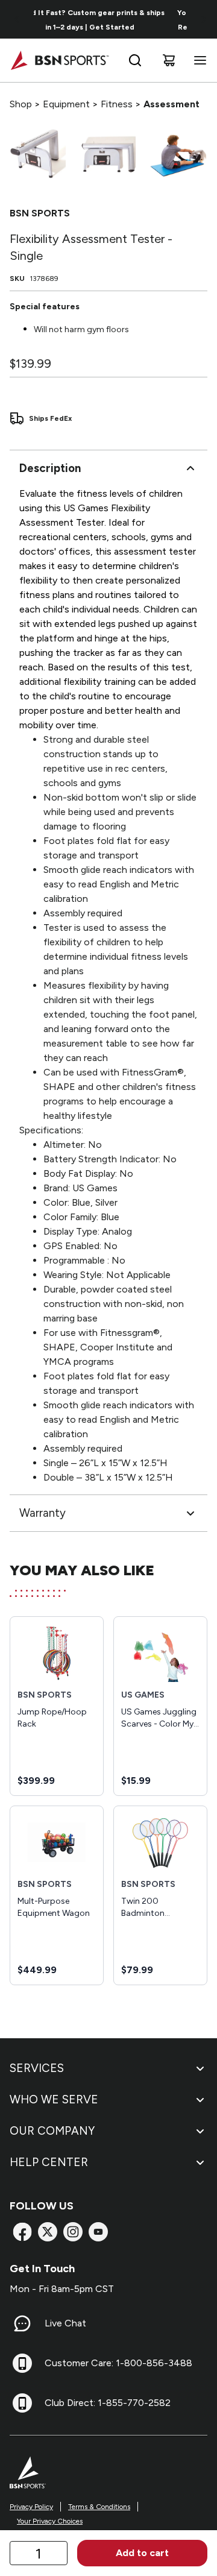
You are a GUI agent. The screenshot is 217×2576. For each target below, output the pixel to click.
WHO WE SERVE (54, 2099)
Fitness (117, 104)
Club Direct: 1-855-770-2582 (108, 2403)
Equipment (66, 104)
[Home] (59, 60)
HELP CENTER (49, 2162)
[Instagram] (73, 2232)
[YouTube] (98, 2232)
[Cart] (169, 60)
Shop (21, 104)
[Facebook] (22, 2232)
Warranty (42, 1513)
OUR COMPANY (52, 2131)
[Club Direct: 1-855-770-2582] (22, 2403)
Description (50, 468)
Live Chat (65, 2323)
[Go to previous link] (17, 19)
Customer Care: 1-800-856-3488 (118, 2363)
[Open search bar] (135, 60)
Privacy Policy (31, 2507)
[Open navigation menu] (198, 60)
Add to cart (142, 2553)
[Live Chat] (22, 2323)
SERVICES (37, 2068)
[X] (48, 2232)
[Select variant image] (38, 154)
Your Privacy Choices (50, 2521)
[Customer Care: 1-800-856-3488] (22, 2363)
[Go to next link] (204, 19)
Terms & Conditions (99, 2507)
